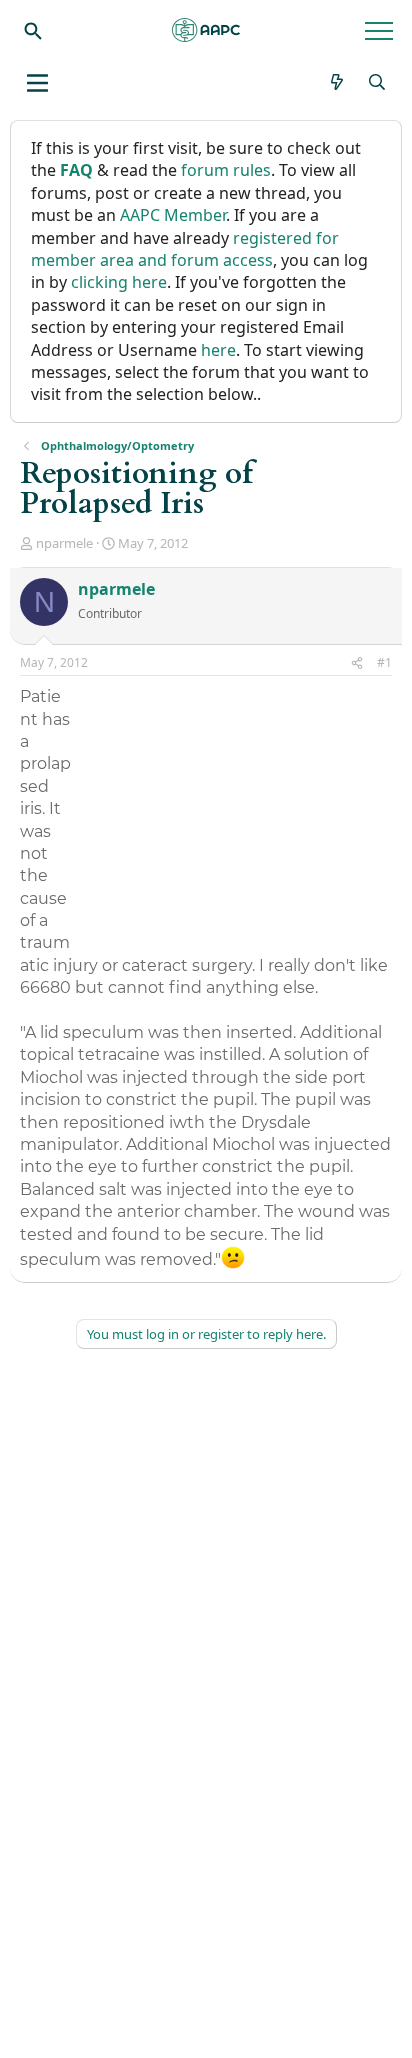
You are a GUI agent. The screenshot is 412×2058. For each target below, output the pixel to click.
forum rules (226, 170)
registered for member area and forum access (185, 249)
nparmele (64, 543)
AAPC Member (173, 215)
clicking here (119, 282)
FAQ (76, 170)
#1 (384, 662)
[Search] (33, 30)
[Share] (357, 663)
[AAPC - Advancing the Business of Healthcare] (206, 30)
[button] (37, 83)
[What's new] (337, 82)
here (218, 350)
